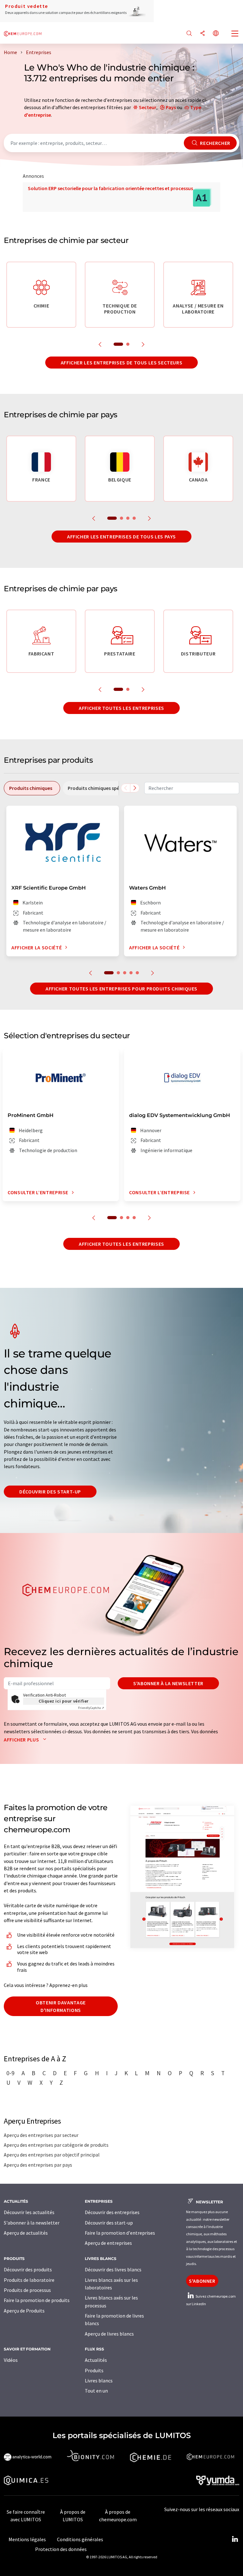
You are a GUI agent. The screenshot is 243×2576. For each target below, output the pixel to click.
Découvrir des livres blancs (113, 2269)
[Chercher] (189, 34)
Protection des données (61, 2549)
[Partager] (202, 34)
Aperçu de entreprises (108, 2243)
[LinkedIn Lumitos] (235, 2539)
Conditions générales (80, 2539)
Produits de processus (27, 2290)
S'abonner (202, 2281)
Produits (94, 2370)
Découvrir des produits (28, 2269)
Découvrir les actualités (29, 2212)
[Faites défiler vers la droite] (135, 788)
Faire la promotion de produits (37, 2300)
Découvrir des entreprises (112, 2212)
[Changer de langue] (216, 34)
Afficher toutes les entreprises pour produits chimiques (121, 989)
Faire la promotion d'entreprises (120, 2233)
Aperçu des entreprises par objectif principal (52, 2155)
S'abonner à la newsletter (168, 1683)
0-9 (10, 2073)
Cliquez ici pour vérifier (64, 1701)
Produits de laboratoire (29, 2280)
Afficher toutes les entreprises (121, 708)
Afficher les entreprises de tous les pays (121, 537)
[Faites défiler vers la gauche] (126, 788)
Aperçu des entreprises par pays (38, 2165)
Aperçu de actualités (26, 2233)
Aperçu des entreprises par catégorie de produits (56, 2145)
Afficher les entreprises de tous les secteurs (122, 363)
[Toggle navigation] (235, 34)
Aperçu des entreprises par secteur (41, 2135)
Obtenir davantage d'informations (61, 2006)
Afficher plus (22, 1740)
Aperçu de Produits (24, 2311)
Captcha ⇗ (91, 1708)
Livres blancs (99, 2380)
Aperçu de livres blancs (109, 2334)
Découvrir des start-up (50, 1492)
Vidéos (11, 2360)
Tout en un (96, 2391)
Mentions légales (27, 2539)
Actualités (96, 2360)
